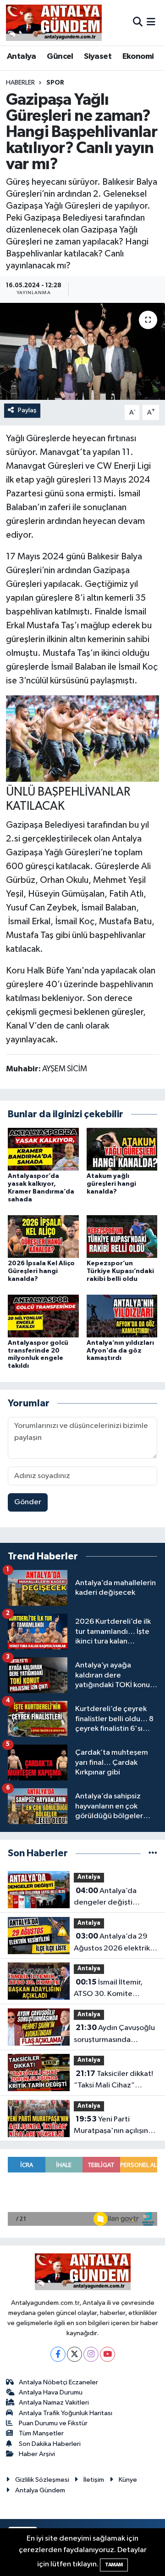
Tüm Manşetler (41, 2433)
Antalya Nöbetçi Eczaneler (58, 2382)
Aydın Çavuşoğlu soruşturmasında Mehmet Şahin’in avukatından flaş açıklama (114, 2035)
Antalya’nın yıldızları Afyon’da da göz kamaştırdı (120, 1351)
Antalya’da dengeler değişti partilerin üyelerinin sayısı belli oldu (107, 1898)
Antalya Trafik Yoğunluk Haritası (66, 2413)
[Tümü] (153, 1853)
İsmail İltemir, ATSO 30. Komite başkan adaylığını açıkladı (108, 1989)
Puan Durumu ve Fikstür (53, 2423)
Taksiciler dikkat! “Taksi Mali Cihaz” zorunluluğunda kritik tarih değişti (113, 2081)
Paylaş (27, 410)
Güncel (60, 57)
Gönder (28, 1502)
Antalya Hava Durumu (51, 2392)
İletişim (94, 2480)
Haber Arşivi (37, 2454)
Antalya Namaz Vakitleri (54, 2403)
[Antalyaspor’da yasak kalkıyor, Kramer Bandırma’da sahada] (43, 1149)
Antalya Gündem (40, 2490)
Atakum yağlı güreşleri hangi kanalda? (111, 1184)
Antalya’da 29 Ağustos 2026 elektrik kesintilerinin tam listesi (114, 1943)
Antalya (22, 57)
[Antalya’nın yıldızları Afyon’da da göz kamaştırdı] (122, 1316)
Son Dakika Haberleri (50, 2444)
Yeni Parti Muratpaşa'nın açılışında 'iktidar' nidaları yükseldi (115, 2126)
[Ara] (138, 22)
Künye (128, 2480)
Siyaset (98, 57)
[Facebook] (58, 2354)
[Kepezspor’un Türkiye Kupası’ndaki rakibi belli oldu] (122, 1236)
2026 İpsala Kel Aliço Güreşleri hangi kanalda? (41, 1271)
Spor (55, 83)
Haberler (20, 83)
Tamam (114, 2565)
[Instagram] (91, 2354)
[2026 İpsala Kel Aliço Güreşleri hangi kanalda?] (43, 1236)
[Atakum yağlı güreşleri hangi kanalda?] (122, 1149)
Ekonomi (138, 57)
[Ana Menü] (151, 22)
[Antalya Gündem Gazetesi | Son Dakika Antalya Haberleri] (54, 23)
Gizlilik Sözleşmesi (42, 2480)
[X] (74, 2354)
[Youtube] (107, 2354)
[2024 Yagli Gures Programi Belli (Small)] (82, 738)
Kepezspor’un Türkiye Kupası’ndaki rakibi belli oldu (120, 1271)
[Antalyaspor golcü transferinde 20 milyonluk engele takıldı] (43, 1316)
